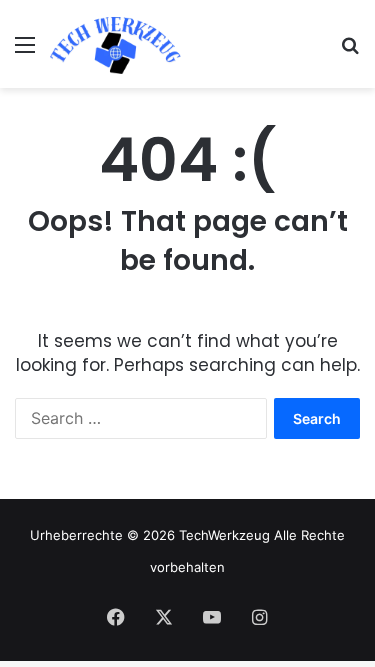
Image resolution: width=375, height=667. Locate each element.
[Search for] (350, 51)
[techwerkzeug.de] (115, 44)
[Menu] (25, 51)
